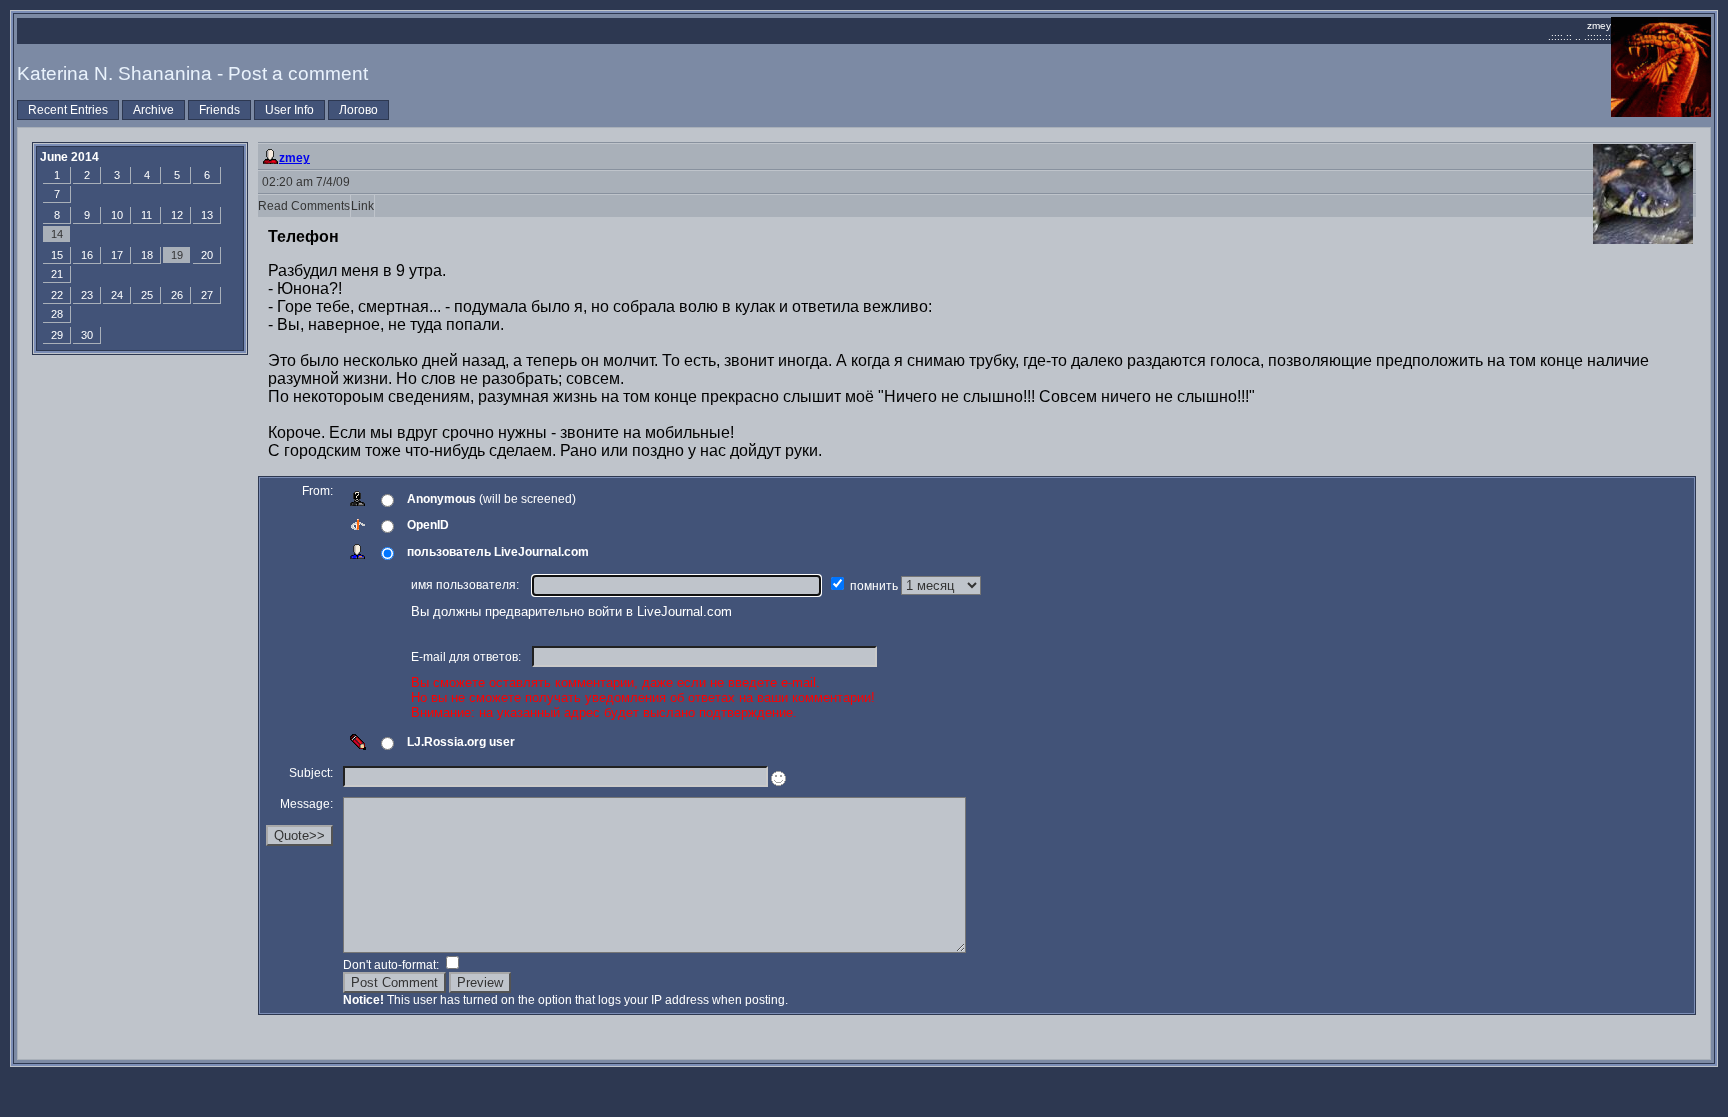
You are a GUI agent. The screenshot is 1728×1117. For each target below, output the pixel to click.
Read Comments (304, 206)
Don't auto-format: (392, 965)
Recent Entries (68, 110)
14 (57, 234)
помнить (875, 586)
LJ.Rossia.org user (461, 742)
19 (177, 255)
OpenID (428, 525)
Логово (358, 110)
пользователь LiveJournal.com (498, 552)
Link (362, 206)
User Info (289, 110)
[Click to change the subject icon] (778, 778)
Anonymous (441, 499)
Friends (219, 110)
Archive (153, 110)
